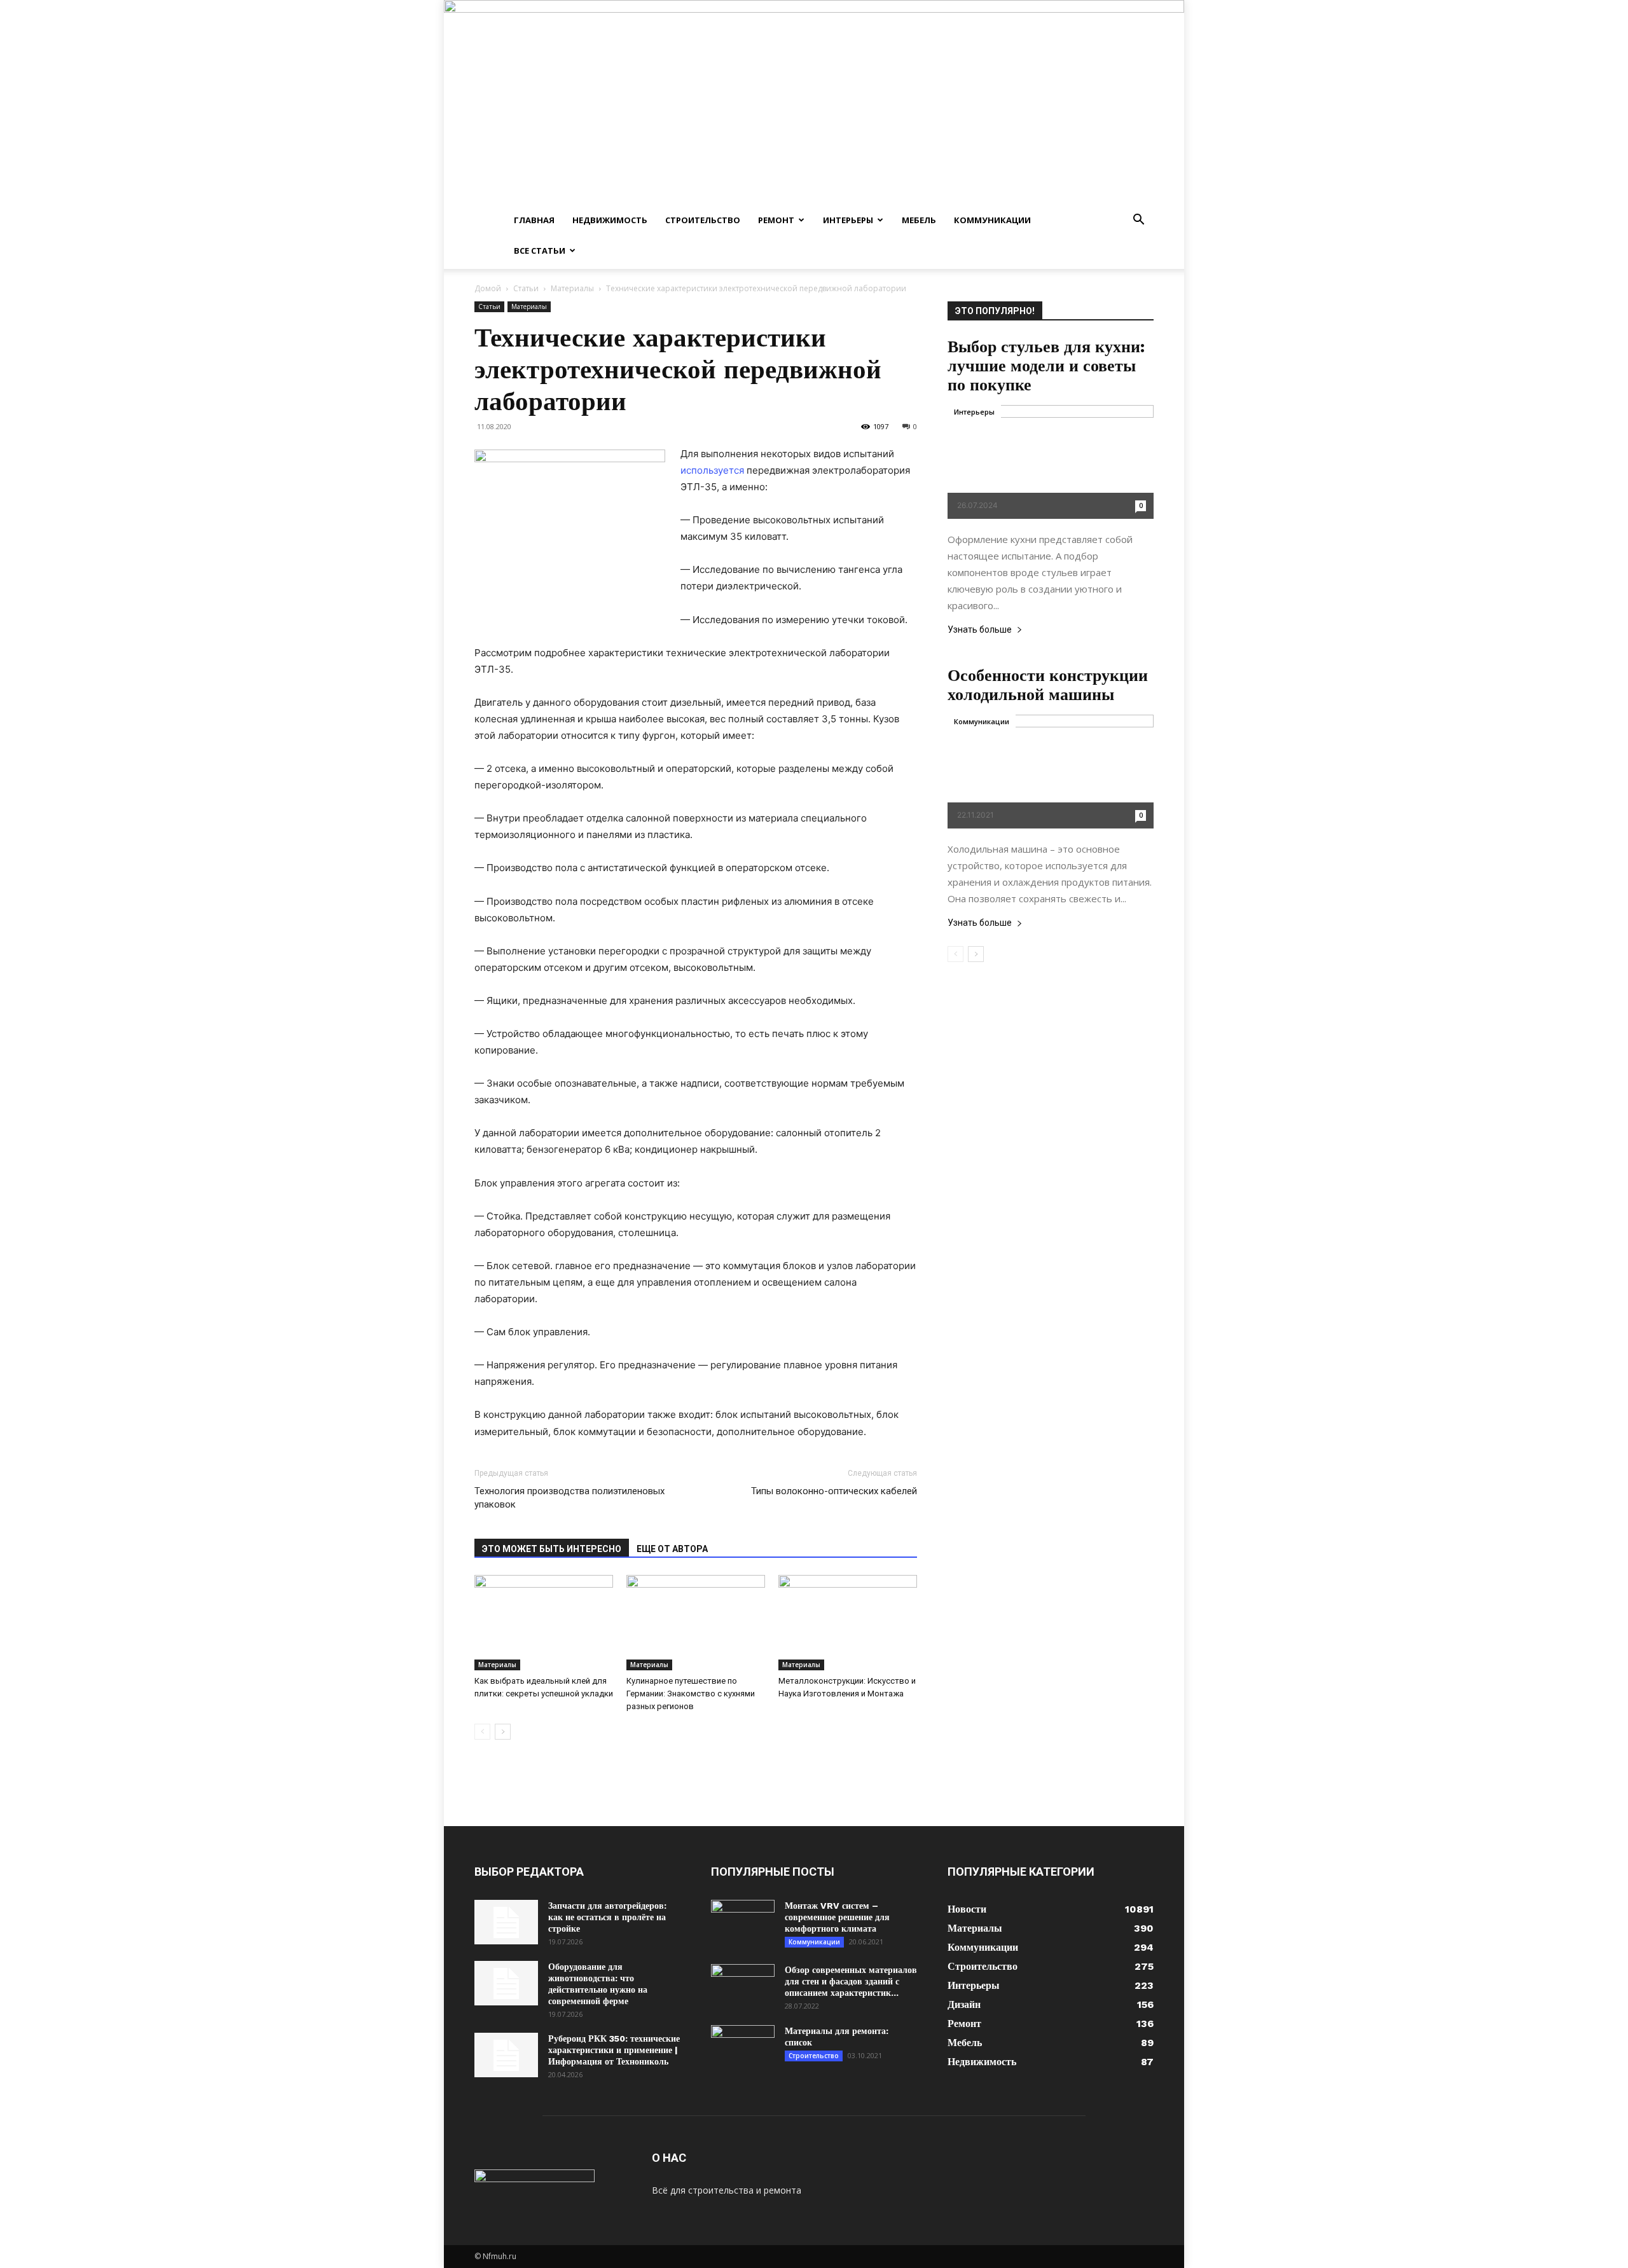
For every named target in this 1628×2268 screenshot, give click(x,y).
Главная (534, 220)
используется (712, 470)
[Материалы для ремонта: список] (743, 2047)
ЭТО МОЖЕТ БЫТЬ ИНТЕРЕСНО (552, 1549)
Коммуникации (992, 220)
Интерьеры (848, 220)
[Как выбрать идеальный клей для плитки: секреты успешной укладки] (544, 1623)
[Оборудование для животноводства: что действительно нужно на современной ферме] (506, 1983)
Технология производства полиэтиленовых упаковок (569, 1498)
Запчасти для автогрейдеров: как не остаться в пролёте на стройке (607, 1917)
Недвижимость (610, 220)
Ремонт (776, 220)
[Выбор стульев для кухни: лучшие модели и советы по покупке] (1051, 462)
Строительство (703, 220)
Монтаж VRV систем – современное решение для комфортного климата (837, 1917)
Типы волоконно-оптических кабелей (834, 1491)
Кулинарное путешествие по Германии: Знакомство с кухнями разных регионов (691, 1694)
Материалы (572, 288)
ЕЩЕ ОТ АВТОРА (672, 1549)
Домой (488, 288)
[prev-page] (482, 1732)
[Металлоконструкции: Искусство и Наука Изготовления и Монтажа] (848, 1623)
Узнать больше (980, 630)
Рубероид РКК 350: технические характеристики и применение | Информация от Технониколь (614, 2050)
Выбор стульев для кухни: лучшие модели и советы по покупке (1046, 366)
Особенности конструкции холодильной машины (1048, 685)
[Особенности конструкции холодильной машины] (1051, 772)
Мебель (919, 220)
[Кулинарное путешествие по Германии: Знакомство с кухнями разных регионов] (696, 1623)
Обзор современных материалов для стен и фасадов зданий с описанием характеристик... (851, 1981)
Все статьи (540, 251)
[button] (1138, 221)
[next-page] (503, 1732)
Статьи (526, 288)
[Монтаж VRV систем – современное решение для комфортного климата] (743, 1922)
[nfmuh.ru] (814, 102)
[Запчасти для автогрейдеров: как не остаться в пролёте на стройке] (506, 1922)
